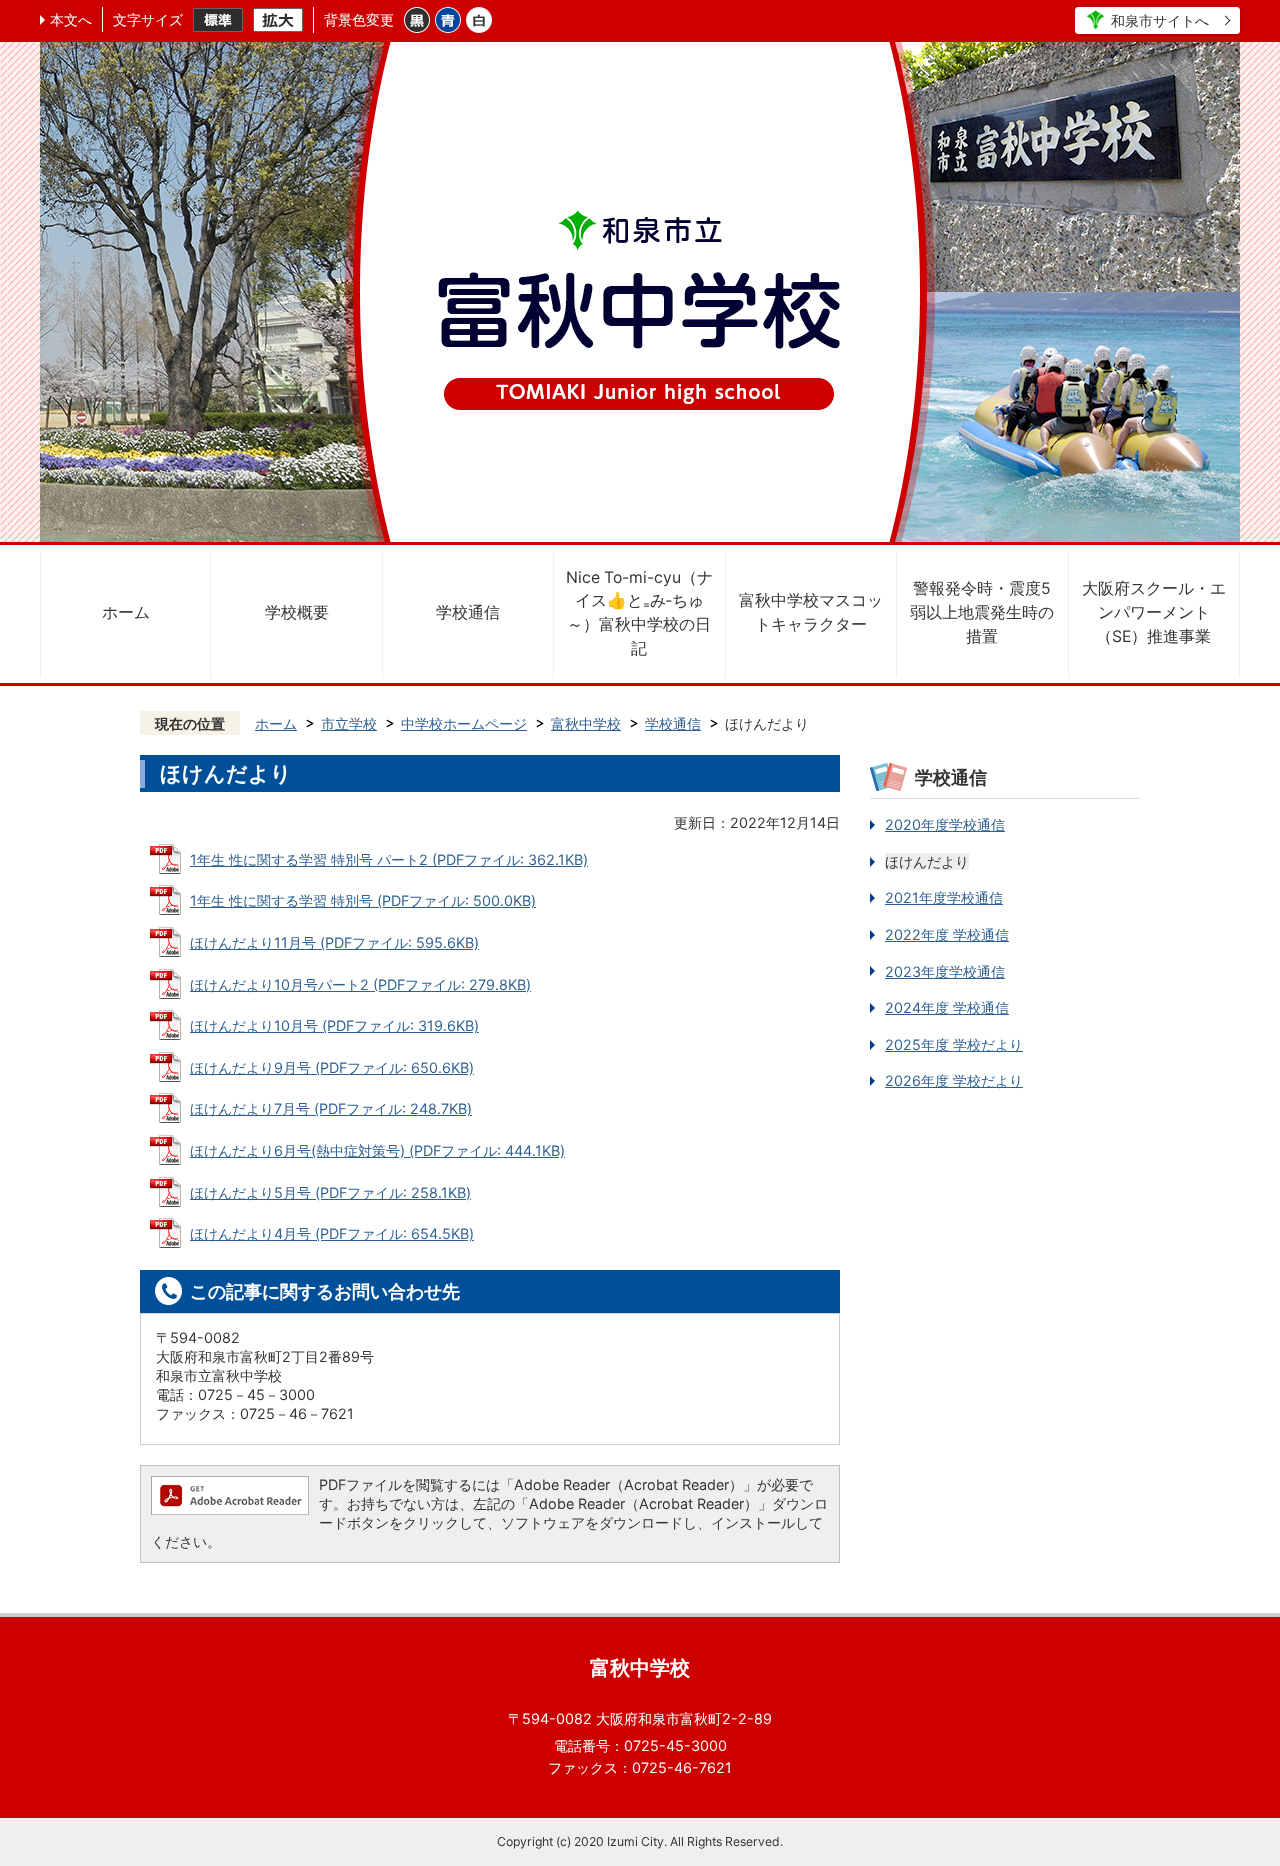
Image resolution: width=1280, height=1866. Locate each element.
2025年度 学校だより (954, 1044)
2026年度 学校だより (954, 1080)
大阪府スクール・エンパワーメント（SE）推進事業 (1154, 612)
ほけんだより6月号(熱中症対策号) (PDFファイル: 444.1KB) (377, 1150)
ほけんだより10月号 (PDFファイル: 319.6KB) (334, 1025)
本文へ (71, 19)
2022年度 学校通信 (947, 934)
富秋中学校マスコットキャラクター (811, 612)
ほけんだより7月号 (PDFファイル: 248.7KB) (331, 1108)
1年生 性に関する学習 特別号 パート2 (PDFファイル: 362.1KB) (389, 859)
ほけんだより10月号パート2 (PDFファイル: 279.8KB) (360, 984)
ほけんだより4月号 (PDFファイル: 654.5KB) (332, 1233)
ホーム (126, 612)
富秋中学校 (586, 723)
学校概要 (297, 612)
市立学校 (349, 723)
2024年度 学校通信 (947, 1007)
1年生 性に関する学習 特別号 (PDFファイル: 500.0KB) (363, 900)
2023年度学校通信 (945, 971)
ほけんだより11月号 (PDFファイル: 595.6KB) (334, 942)
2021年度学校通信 (944, 897)
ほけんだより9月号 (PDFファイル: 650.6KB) (332, 1067)
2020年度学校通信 (945, 824)
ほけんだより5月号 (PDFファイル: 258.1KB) (330, 1192)
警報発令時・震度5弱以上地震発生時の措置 (982, 612)
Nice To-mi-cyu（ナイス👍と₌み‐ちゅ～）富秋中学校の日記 (639, 613)
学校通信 (468, 612)
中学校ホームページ (464, 723)
